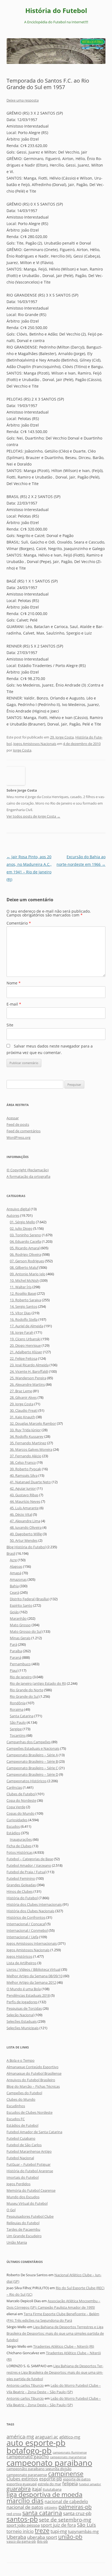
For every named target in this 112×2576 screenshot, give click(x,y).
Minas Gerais (20, 1638)
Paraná (15, 1657)
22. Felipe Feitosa (24, 1358)
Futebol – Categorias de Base (30, 1859)
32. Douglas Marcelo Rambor (33, 1423)
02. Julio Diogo (21, 1228)
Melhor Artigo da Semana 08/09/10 (35, 1976)
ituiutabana (52, 2489)
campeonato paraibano (49, 2463)
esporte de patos (77, 2479)
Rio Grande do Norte (27, 1690)
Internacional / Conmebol (27, 1930)
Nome (14, 983)
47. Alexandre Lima (25, 1521)
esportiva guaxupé (22, 2484)
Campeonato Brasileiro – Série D (32, 1774)
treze (42, 2531)
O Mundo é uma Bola (24, 1989)
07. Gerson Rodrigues (27, 1261)
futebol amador (90, 2484)
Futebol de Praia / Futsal (26, 1872)
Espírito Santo (21, 1605)
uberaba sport (42, 2537)
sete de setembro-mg (65, 2520)
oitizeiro (51, 2507)
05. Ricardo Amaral (25, 1248)
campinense (66, 2474)
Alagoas (16, 1566)
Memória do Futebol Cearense (31, 2190)
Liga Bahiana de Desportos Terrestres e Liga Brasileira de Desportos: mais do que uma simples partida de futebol (55, 2333)
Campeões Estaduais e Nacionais (33, 1748)
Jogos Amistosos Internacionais (32, 1943)
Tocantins (18, 1735)
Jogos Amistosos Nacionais (35, 744)
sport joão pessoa (23, 2525)
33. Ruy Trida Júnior (25, 1430)
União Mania (17, 2242)
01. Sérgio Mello (22, 1222)
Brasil (11, 1553)
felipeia (70, 2484)
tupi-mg (59, 2531)
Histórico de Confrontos (26, 1917)
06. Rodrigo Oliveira (25, 1254)
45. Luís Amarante (24, 1508)
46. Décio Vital (21, 1514)
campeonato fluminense (70, 2453)
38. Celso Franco (23, 1462)
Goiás (14, 1612)
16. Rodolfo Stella (24, 1319)
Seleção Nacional (20, 2015)
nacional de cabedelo (66, 2502)
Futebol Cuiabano (21, 2138)
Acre (13, 1560)
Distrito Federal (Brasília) (29, 1599)
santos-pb (22, 2519)
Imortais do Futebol (23, 2177)
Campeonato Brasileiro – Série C (32, 1768)
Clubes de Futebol (21, 1794)
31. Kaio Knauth (22, 1417)
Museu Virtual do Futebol (27, 2203)
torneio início (20, 2531)
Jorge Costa (22, 750)
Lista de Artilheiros (21, 1963)
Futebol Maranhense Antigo (29, 2151)
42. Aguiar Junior (23, 1488)
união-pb (70, 2537)
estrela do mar (49, 2484)
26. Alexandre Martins (27, 1384)
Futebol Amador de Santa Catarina (34, 2132)
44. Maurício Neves (25, 1501)
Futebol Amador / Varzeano (29, 1865)
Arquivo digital (18, 1209)
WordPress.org (18, 1137)
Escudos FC (16, 2119)
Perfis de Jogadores (22, 2002)
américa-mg (20, 2436)
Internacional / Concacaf (26, 1924)
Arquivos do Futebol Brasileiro (31, 2080)
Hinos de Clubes (20, 1891)
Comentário (19, 923)
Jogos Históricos (19, 1956)
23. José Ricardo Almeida (29, 1365)
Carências (14, 1787)
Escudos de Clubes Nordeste (29, 2112)
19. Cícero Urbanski (25, 1339)
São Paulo (18, 1722)
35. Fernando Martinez (28, 1443)
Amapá (15, 1573)
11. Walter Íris (21, 1287)
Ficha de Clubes (19, 1846)
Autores (13, 1215)
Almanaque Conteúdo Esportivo (32, 2067)
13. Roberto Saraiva (25, 1300)
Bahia (14, 1586)
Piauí (14, 1670)
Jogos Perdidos (18, 2184)
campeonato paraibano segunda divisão (39, 2469)
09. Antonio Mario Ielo (28, 1274)
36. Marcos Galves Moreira (31, 1449)
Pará (13, 1644)
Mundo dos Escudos (23, 2197)
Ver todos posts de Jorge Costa (33, 816)
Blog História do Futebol (26, 1547)
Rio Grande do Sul (24, 1696)
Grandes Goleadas (21, 1885)
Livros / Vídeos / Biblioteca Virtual (33, 1969)
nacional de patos (25, 2507)
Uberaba (16, 2537)
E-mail (14, 1004)
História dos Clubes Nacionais (30, 1911)
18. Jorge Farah (22, 1332)
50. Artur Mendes (24, 1540)
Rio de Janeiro (21, 1677)
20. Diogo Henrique (25, 1345)
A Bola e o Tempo (21, 2060)
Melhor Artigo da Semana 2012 (31, 1982)
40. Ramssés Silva (24, 1475)
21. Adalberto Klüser (26, 1352)
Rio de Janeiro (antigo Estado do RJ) (38, 1683)
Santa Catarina (22, 1716)
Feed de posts (18, 1124)
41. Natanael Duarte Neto (30, 1482)
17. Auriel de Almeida (27, 1326)
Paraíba (16, 1651)
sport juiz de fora (58, 2525)
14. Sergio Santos (24, 1306)
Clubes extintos (22, 2479)
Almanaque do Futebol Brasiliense (34, 2073)
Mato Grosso (20, 1625)
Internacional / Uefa (22, 1937)
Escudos (13, 1826)
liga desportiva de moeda (44, 2494)
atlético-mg (70, 2437)
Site (10, 1025)
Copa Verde (16, 1807)
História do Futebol (56, 11)
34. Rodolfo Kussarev (27, 1436)
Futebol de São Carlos (24, 2145)
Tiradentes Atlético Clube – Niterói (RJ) (64, 2346)
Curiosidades (17, 1820)
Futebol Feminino (21, 1878)
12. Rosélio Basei (23, 1293)
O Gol (11, 2210)
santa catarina (42, 2513)
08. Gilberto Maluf (24, 1267)
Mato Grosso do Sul (26, 1631)
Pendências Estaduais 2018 (28, 1995)
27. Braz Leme (21, 1391)
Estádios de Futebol (22, 2125)
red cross (14, 2514)
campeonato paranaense (27, 2475)
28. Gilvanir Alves (23, 1397)
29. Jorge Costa (62, 737)
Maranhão (18, 1618)
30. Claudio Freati (24, 1410)
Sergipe (16, 1729)
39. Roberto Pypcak (25, 1469)
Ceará (14, 1592)
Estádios (13, 1833)
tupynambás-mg (83, 2531)
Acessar (13, 1118)
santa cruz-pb (77, 2513)
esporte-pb (51, 2479)
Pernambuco (20, 1664)
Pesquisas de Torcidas (24, 2008)
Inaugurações (21, 1839)
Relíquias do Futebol (23, 2223)
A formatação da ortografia (28, 1176)
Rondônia (18, 1703)
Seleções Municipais (23, 2028)
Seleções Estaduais (22, 2021)
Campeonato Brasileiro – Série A (32, 1755)
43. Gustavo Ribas (24, 1495)
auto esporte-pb (36, 2443)
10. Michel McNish (24, 1280)
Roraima (17, 1709)
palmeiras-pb (75, 2507)
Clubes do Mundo (21, 2099)
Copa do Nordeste (21, 1800)
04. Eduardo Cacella (25, 1241)
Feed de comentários (24, 1131)
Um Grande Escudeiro (24, 2236)
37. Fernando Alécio (26, 1456)
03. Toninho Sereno (25, 1235)
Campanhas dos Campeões (29, 1742)
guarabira (19, 2489)
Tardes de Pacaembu (23, 2229)
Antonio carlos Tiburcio (25, 2385)
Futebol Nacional (20, 2158)
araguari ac (47, 2437)
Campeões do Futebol (24, 2093)
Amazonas (18, 1579)
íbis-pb (42, 2541)
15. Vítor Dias (20, 1313)
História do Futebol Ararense (30, 2171)
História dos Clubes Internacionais (34, 1904)
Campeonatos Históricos (27, 1781)
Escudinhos (16, 2106)
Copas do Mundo (21, 1813)
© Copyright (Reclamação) (28, 1170)
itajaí (37, 2489)
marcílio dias (25, 2501)
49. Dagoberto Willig (26, 1534)
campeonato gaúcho (28, 2457)
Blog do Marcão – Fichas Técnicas (33, 2086)
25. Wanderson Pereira (28, 1378)
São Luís (86, 2525)
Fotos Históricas (20, 1852)
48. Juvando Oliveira (26, 1527)
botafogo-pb (29, 2451)
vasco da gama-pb (21, 2541)
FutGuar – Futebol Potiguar (29, 2164)
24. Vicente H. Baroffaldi (29, 1371)
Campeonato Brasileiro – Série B (32, 1761)
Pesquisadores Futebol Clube (30, 2216)
